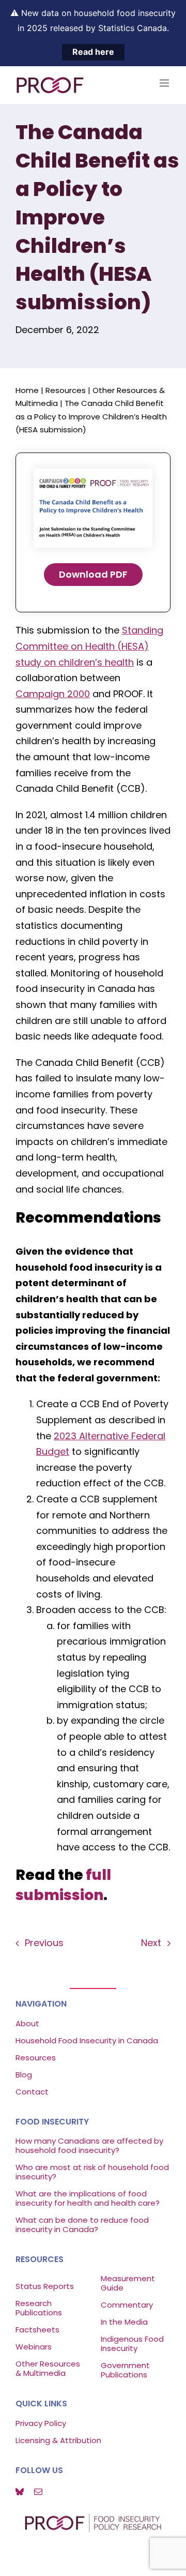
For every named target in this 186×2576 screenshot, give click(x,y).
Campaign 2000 (53, 694)
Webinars (35, 2347)
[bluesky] (20, 2492)
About (27, 2023)
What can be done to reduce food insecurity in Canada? (82, 2225)
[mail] (38, 2492)
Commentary (127, 2305)
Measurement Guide (128, 2283)
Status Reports (45, 2286)
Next (151, 1943)
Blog (24, 2075)
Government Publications (125, 2370)
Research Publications (39, 2308)
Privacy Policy (41, 2423)
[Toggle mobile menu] (165, 83)
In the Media (124, 2322)
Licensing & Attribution (58, 2440)
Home (27, 390)
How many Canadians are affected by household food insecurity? (89, 2145)
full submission (63, 1885)
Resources (66, 390)
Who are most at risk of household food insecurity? (92, 2172)
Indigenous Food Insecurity (132, 2344)
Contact (32, 2092)
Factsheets (37, 2330)
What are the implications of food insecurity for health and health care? (88, 2198)
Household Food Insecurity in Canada (87, 2040)
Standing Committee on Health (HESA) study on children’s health (89, 646)
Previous (44, 1943)
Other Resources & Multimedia (48, 2368)
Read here (93, 52)
